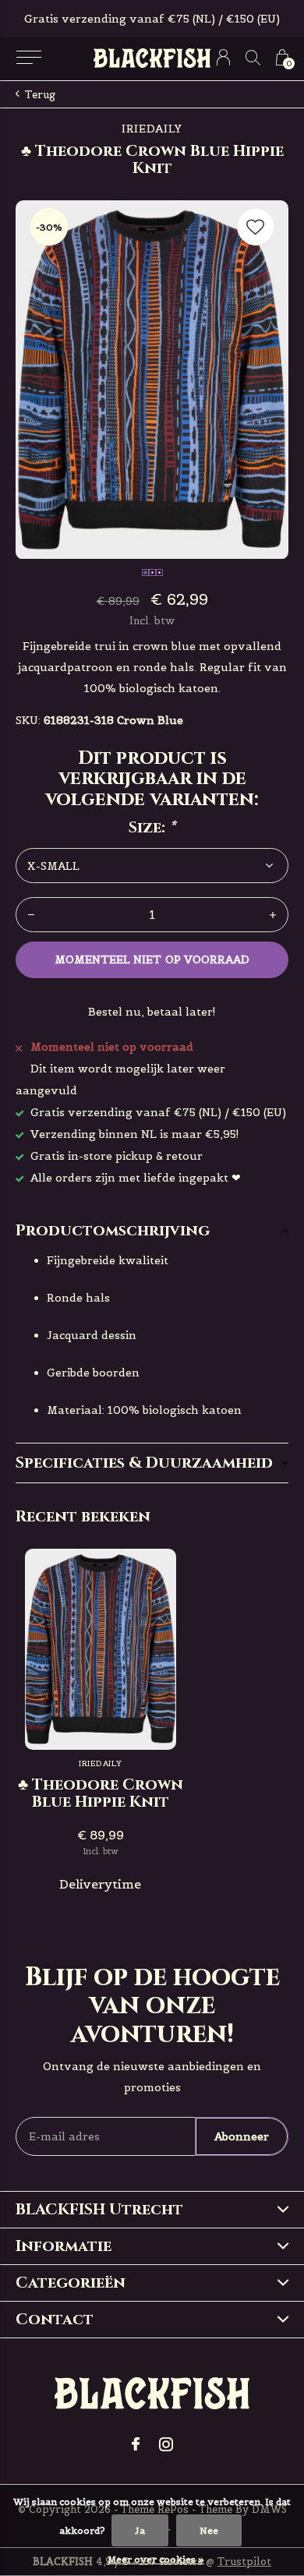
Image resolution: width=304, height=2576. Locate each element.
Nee (209, 2530)
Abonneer (242, 2136)
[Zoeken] (253, 57)
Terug (40, 95)
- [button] (31, 915)
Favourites (256, 227)
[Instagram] (166, 2444)
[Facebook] (136, 2444)
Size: (152, 828)
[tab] (152, 1231)
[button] (28, 58)
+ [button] (273, 915)
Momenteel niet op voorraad (152, 959)
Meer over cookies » (156, 2559)
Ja (140, 2530)
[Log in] (223, 57)
